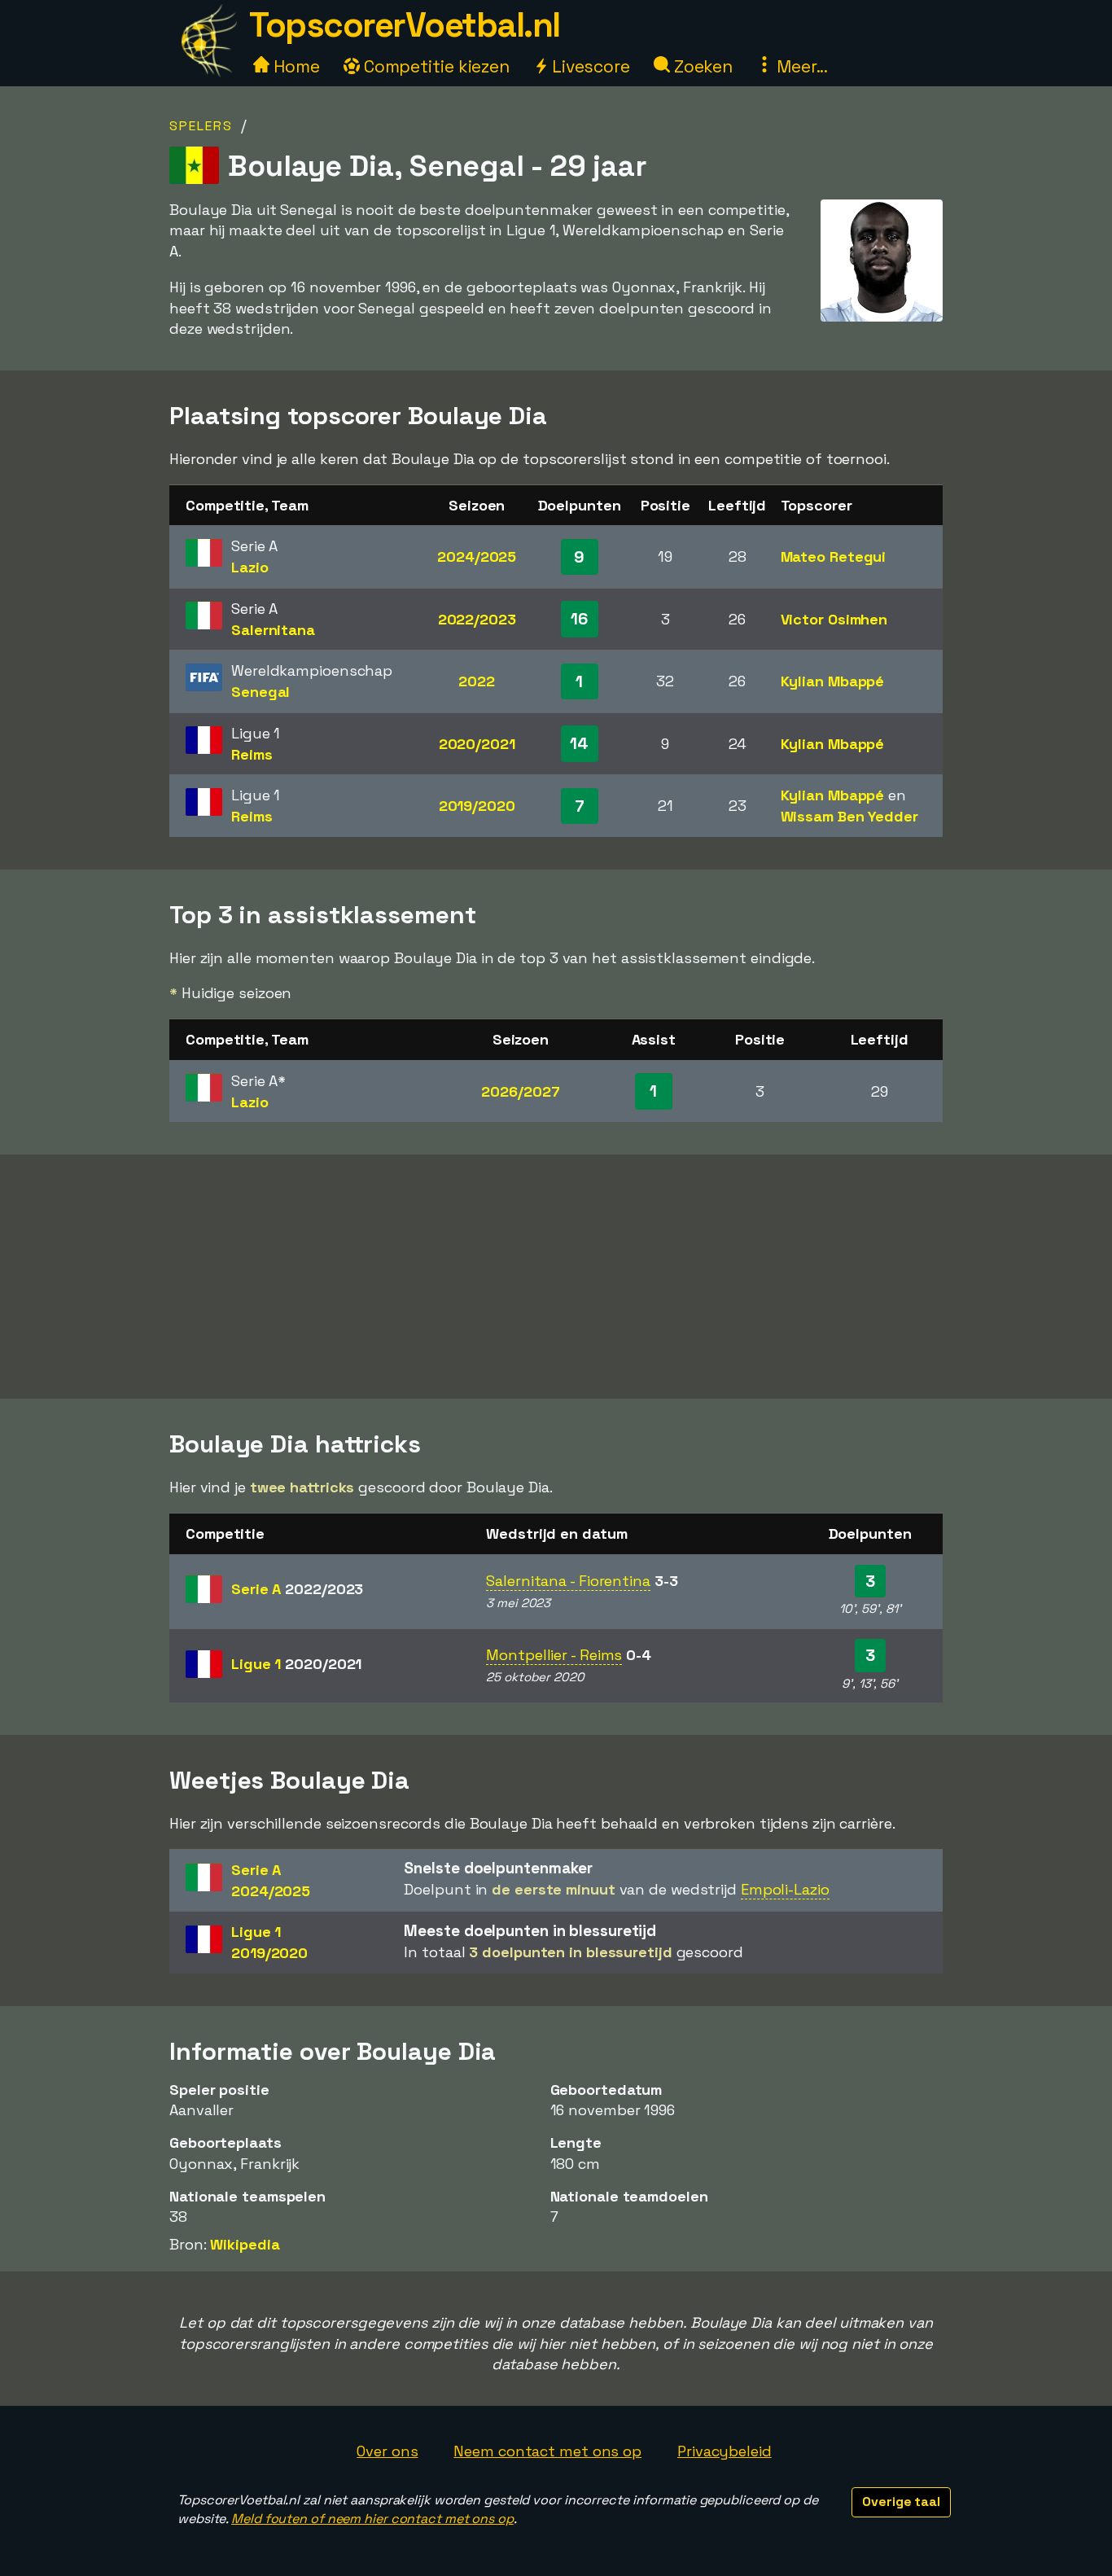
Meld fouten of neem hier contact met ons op (372, 2519)
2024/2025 (477, 556)
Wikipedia (245, 2244)
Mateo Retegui (834, 556)
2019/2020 (477, 806)
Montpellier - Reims (554, 1655)
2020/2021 (477, 744)
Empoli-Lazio (785, 1889)
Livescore (589, 66)
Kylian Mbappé (833, 681)
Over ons (387, 2451)
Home (295, 66)
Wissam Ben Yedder (849, 816)
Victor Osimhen (834, 619)
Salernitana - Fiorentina (568, 1581)
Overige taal (901, 2502)
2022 (477, 681)
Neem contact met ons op (547, 2451)
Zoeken (701, 66)
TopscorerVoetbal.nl (405, 25)
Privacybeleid (725, 2451)
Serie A (297, 1589)
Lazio (250, 567)
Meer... (800, 66)
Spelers (201, 126)
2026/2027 (520, 1091)
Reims (252, 754)
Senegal (260, 692)
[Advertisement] (556, 1277)
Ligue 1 (296, 1664)
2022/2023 (477, 619)
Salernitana (273, 630)
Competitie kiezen (435, 66)
